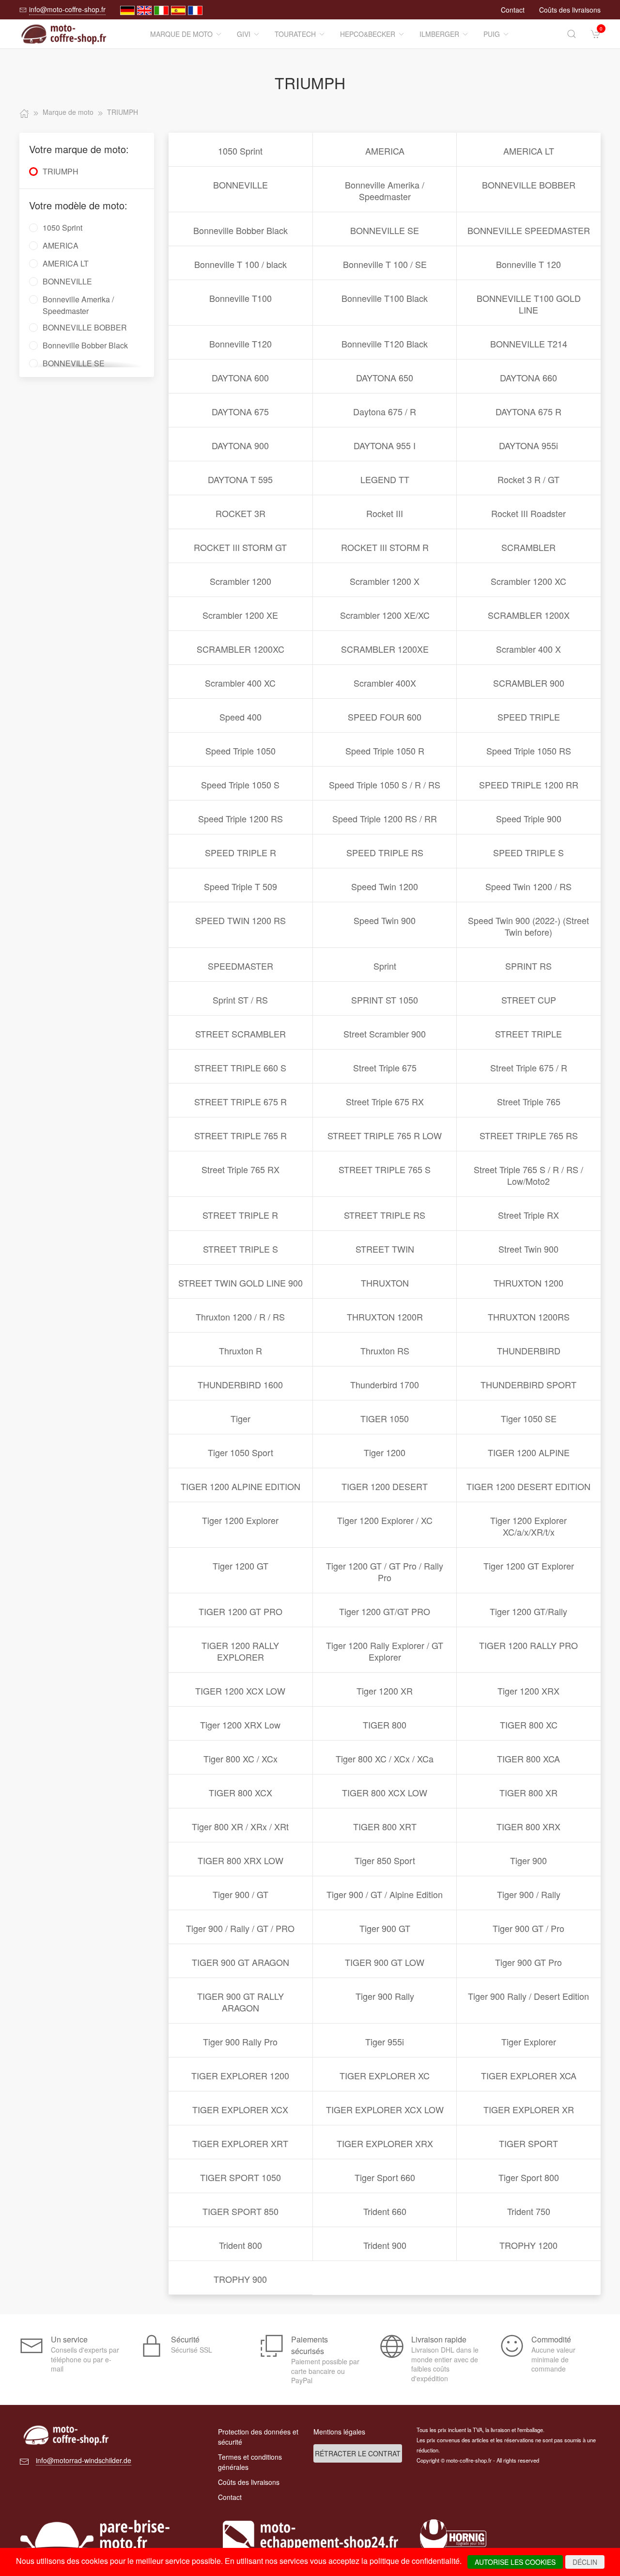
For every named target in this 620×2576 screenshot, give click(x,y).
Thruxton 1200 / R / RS (240, 1317)
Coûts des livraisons (570, 10)
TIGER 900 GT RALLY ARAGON (240, 2002)
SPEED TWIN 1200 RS (240, 920)
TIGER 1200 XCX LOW (240, 1691)
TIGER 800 (385, 1725)
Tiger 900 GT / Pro (528, 1928)
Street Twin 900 (528, 1249)
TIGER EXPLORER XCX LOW (385, 2109)
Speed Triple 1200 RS (240, 818)
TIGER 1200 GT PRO (240, 1611)
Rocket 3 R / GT (528, 479)
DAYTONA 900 (240, 445)
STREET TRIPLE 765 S (385, 1169)
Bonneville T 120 (528, 264)
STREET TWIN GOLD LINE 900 (240, 1283)
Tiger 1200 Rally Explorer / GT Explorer (385, 1651)
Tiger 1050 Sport (240, 1452)
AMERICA (385, 151)
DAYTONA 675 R (528, 411)
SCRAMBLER (528, 547)
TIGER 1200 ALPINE (529, 1452)
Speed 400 (240, 717)
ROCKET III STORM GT (240, 547)
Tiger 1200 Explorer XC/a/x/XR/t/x (528, 1526)
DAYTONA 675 (240, 411)
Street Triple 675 (385, 1068)
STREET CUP (529, 1000)
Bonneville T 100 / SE (385, 264)
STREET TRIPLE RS (385, 1215)
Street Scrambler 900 (385, 1034)
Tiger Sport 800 (529, 2177)
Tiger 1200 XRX (528, 1691)
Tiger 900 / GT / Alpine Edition (385, 1894)
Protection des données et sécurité (258, 2437)
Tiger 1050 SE (529, 1418)
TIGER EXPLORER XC (385, 2075)
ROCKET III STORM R (385, 547)
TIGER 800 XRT (385, 1826)
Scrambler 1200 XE (240, 615)
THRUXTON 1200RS (529, 1317)
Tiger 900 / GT (240, 1894)
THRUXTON (385, 1283)
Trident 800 (240, 2245)
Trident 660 (385, 2211)
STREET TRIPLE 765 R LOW (385, 1135)
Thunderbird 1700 (385, 1384)
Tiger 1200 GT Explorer (529, 1566)
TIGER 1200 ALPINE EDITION (240, 1486)
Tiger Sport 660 (385, 2177)
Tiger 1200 (385, 1452)
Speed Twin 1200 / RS (528, 886)
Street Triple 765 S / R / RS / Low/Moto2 (528, 1175)
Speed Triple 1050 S (240, 785)
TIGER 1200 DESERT (385, 1486)
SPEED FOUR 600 (385, 717)
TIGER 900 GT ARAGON (240, 1962)
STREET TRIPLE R (240, 1215)
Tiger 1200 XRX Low (240, 1725)
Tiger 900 (528, 1860)
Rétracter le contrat (358, 2453)
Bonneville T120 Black (385, 344)
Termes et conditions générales (250, 2462)
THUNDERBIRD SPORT (528, 1384)
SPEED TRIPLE (529, 717)
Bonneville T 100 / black (240, 264)
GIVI (244, 34)
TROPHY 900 (240, 2279)
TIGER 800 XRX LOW (240, 1860)
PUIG (492, 34)
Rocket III (385, 513)
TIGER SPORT (528, 2143)
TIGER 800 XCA (528, 1759)
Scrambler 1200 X (385, 581)
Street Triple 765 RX (240, 1169)
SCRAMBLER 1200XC (240, 649)
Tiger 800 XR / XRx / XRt (240, 1826)
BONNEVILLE (240, 185)
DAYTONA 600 (240, 377)
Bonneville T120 (240, 344)
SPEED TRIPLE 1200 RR (529, 785)
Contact (513, 10)
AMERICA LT (529, 151)
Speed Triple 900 (529, 818)
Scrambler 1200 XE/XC (385, 615)
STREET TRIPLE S (240, 1249)
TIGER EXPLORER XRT (240, 2143)
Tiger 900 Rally (385, 1996)
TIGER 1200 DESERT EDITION (528, 1486)
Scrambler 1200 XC (528, 581)
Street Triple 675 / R (529, 1068)
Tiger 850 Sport (385, 1860)
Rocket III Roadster (528, 513)
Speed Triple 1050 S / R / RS (385, 785)
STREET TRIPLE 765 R (240, 1135)
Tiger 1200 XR (385, 1691)
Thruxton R (240, 1351)
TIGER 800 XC (529, 1725)
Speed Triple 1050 (240, 751)
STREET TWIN (385, 1249)
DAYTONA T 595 (240, 479)
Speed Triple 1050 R (385, 751)
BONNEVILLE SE (385, 230)
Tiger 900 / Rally (529, 1894)
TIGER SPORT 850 (240, 2211)
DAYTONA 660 (528, 377)
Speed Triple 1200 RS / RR (385, 818)
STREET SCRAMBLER (240, 1034)
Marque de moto (181, 34)
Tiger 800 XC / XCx (240, 1759)
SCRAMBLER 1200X (529, 615)
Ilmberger (439, 34)
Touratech (295, 34)
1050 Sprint (240, 151)
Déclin (585, 2562)
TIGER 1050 (385, 1418)
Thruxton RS (385, 1351)
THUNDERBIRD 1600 (240, 1384)
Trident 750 (529, 2211)
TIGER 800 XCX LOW (385, 1792)
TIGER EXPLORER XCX (240, 2109)
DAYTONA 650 (385, 377)
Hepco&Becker (368, 34)
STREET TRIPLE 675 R (240, 1101)
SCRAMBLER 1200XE (385, 649)
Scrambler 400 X (528, 649)
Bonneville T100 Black (385, 298)
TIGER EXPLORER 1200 (240, 2075)
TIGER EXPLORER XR (529, 2109)
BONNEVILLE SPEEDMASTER (529, 230)
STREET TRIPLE (528, 1034)
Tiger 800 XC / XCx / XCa (385, 1759)
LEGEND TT (385, 479)
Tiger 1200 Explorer (240, 1520)
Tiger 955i (385, 2042)
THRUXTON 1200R (385, 1317)
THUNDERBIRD (529, 1351)
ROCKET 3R (240, 513)
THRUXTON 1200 (528, 1283)
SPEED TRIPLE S (528, 852)
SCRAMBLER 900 (529, 683)
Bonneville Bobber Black (240, 230)
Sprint (385, 966)
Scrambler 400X (385, 683)
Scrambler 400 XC (240, 683)
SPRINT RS (528, 966)
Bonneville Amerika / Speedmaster (385, 190)
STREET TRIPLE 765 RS (529, 1135)
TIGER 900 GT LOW (385, 1962)
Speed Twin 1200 (385, 886)
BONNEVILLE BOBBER (529, 185)
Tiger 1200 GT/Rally (528, 1611)
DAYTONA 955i (528, 445)
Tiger (240, 1418)
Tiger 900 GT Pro (528, 1962)
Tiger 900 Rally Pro (240, 2042)
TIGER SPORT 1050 (240, 2177)
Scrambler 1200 (240, 581)
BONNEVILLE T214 (529, 344)
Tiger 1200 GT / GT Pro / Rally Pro (385, 1571)
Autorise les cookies (515, 2562)
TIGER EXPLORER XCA (529, 2075)
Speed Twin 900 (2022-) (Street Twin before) (528, 926)
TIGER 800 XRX (528, 1826)
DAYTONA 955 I (385, 445)
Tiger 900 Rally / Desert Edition (528, 1996)
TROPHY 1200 (528, 2245)
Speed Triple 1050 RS (529, 751)
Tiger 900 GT (385, 1928)
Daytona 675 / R (385, 411)
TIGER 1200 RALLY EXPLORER (240, 1651)
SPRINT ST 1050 (385, 1000)
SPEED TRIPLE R (240, 852)
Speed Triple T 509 (240, 886)
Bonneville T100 (240, 298)
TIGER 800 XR (528, 1792)
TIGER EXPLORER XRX (385, 2143)
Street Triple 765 (529, 1101)
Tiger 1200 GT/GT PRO (385, 1611)
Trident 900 (385, 2245)
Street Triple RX (528, 1215)
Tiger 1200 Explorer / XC (385, 1520)
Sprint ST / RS (240, 1000)
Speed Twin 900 (385, 920)
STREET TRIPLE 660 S (240, 1068)
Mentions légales (339, 2432)
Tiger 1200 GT (240, 1566)
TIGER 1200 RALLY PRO (528, 1645)
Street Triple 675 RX (385, 1101)
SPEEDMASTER (240, 966)
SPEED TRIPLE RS (385, 852)
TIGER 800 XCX (240, 1792)
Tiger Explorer (529, 2042)
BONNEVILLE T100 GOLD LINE (529, 304)
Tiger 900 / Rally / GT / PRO (240, 1928)
